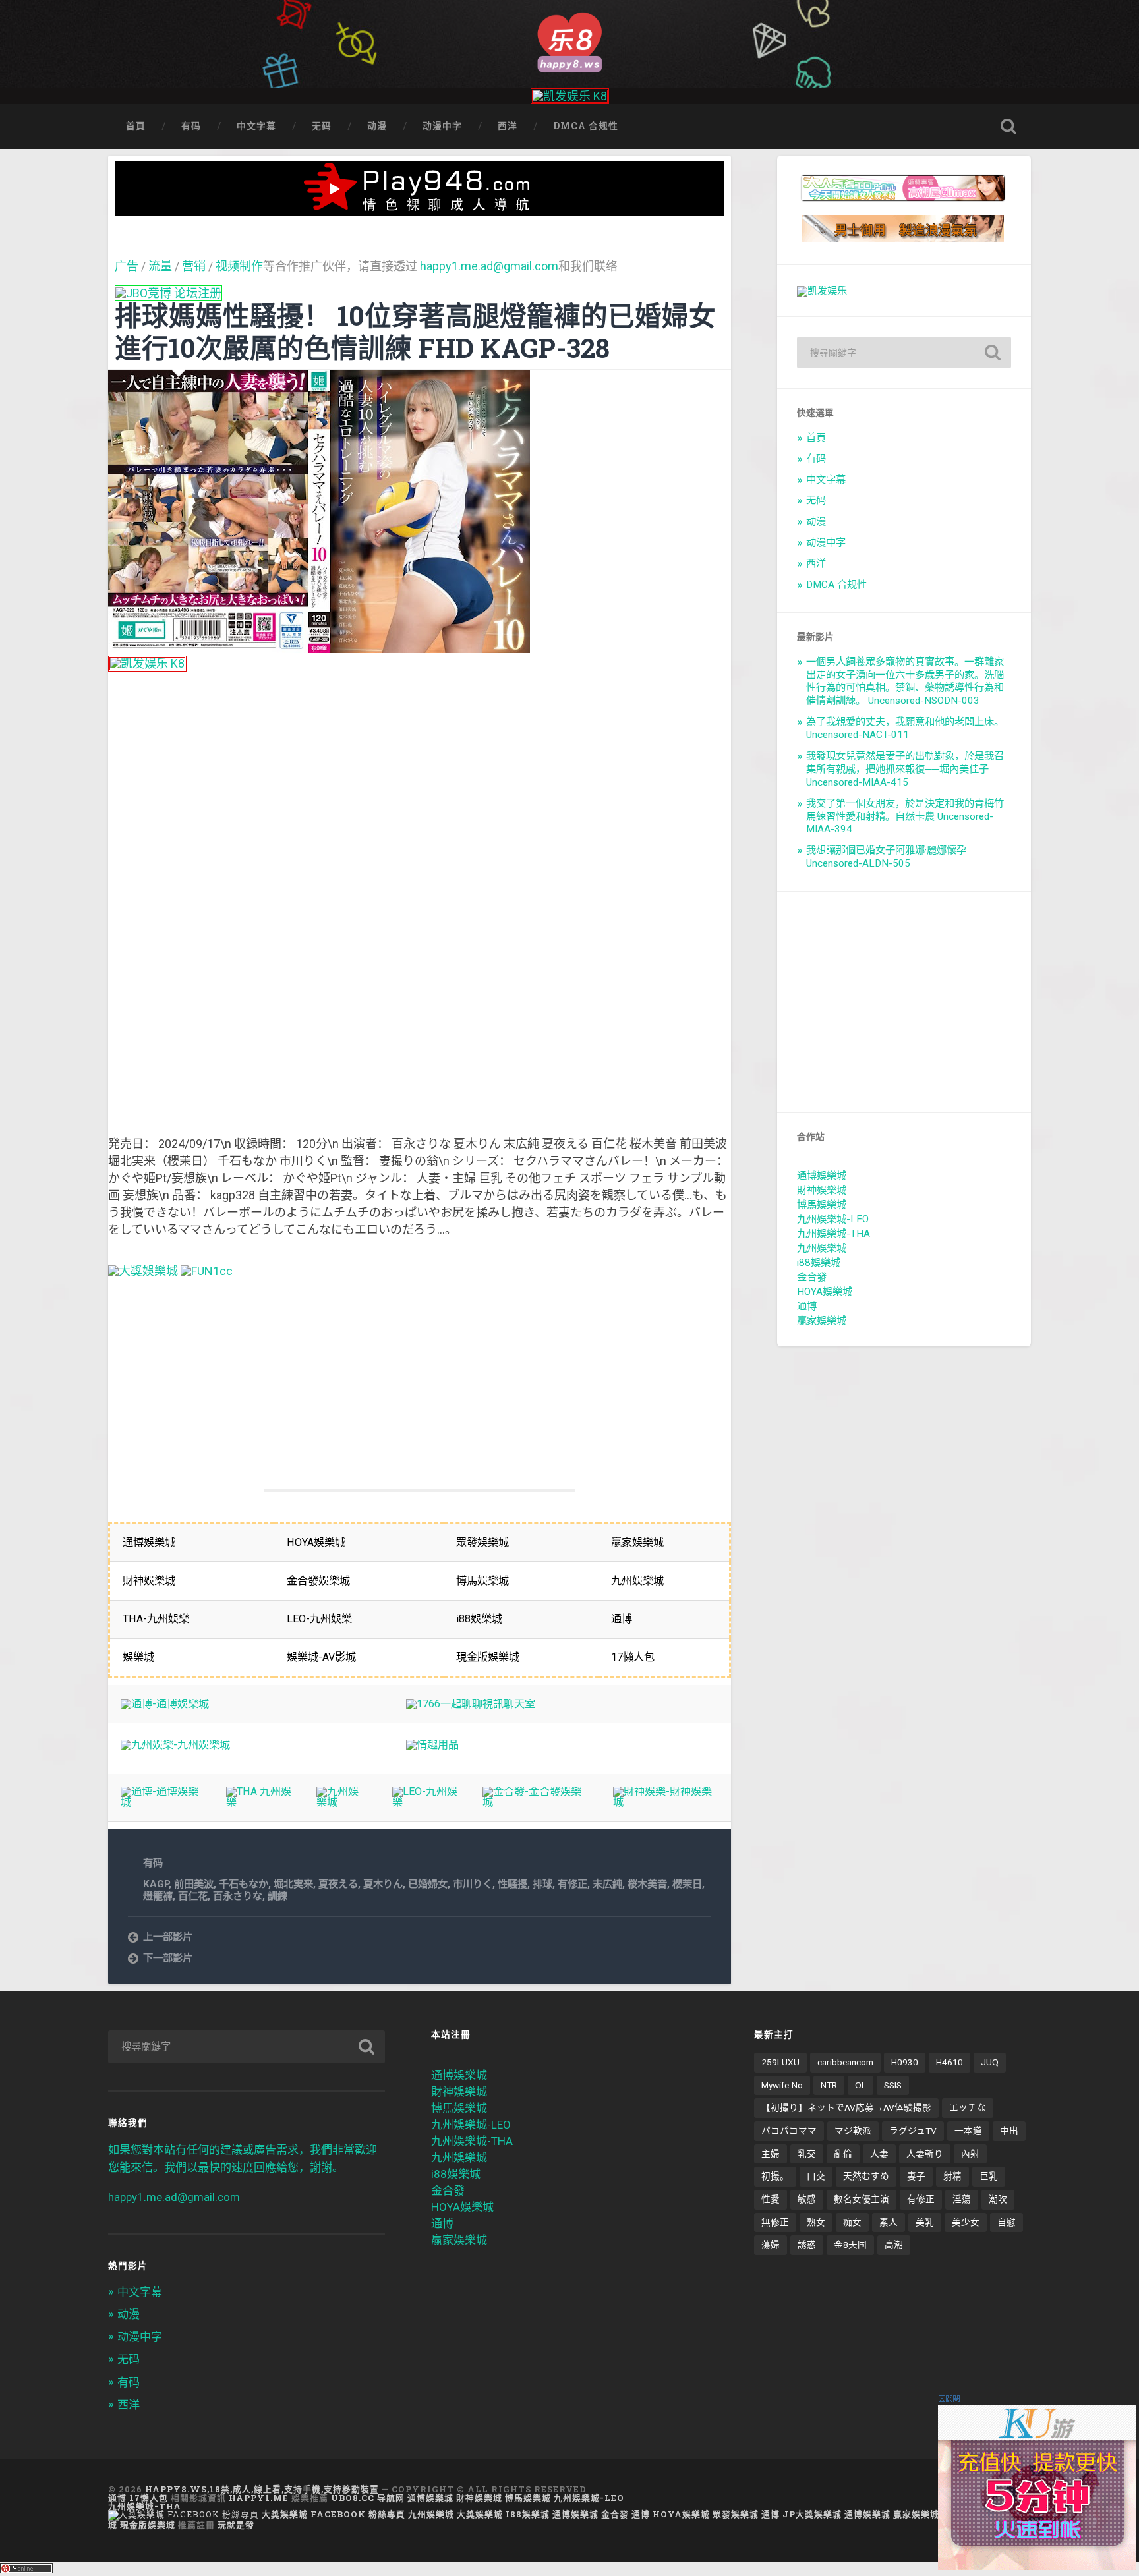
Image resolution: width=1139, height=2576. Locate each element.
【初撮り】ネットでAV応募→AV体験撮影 (846, 2107)
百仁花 (193, 1896)
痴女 (852, 2222)
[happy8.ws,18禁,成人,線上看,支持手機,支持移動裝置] (569, 41)
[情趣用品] (432, 1745)
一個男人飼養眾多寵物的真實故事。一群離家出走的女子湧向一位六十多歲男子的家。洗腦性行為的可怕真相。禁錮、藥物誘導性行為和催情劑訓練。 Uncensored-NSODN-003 (905, 681)
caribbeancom (845, 2062)
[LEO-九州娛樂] (425, 1802)
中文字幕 (256, 126)
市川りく (473, 1884)
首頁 (136, 126)
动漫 (377, 126)
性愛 (771, 2199)
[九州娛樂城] (342, 1802)
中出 (1009, 2131)
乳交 (807, 2154)
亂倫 (843, 2154)
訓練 (277, 1896)
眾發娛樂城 (736, 2514)
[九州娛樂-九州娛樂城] (175, 1745)
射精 (952, 2176)
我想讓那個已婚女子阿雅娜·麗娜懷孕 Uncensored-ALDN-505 (886, 857)
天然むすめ (866, 2176)
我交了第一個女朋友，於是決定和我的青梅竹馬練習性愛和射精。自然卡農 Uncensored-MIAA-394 (905, 816)
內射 (970, 2154)
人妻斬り (925, 2154)
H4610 (949, 2062)
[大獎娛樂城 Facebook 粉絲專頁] (184, 2514)
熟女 (816, 2222)
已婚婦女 (428, 1884)
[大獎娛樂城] (143, 1271)
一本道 (968, 2131)
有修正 (572, 1884)
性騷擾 (512, 1884)
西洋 (508, 126)
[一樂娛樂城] (207, 1271)
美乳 (925, 2222)
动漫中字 (442, 126)
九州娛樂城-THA (833, 1234)
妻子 (916, 2176)
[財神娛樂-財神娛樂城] (666, 1802)
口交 (816, 2176)
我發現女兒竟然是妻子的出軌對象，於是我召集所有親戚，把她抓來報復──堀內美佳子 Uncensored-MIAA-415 (905, 769)
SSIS (893, 2085)
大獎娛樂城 (480, 2514)
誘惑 (807, 2245)
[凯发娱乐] (822, 291)
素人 (889, 2222)
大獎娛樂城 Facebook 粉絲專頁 (334, 2514)
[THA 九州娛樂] (259, 1802)
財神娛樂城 (822, 1190)
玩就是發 (236, 2525)
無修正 (775, 2222)
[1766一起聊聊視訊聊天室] (471, 1704)
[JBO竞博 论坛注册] (168, 293)
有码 (191, 126)
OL (861, 2085)
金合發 (812, 1277)
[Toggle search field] (1008, 127)
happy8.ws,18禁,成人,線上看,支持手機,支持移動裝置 (262, 2489)
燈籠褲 (158, 1896)
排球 (542, 1884)
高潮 (894, 2245)
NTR (829, 2085)
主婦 (771, 2154)
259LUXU (780, 2062)
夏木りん (383, 1884)
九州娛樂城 (822, 1248)
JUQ (990, 2062)
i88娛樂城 (819, 1263)
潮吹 (998, 2199)
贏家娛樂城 (822, 1321)
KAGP (156, 1884)
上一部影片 (168, 1937)
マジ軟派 (853, 2131)
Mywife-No (782, 2085)
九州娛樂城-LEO (833, 1219)
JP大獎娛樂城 (812, 2514)
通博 (807, 1306)
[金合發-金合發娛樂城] (535, 1802)
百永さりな (238, 1896)
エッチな (968, 2107)
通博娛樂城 (822, 1176)
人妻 (879, 2154)
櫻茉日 (687, 1884)
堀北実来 (293, 1884)
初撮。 (775, 2176)
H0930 (905, 2062)
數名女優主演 (862, 2199)
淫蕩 (962, 2199)
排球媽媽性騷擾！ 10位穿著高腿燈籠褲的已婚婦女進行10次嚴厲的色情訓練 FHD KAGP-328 (415, 331)
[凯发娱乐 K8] (570, 96)
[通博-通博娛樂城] (165, 1704)
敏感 (807, 2199)
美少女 (966, 2222)
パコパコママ (789, 2131)
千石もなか (244, 1884)
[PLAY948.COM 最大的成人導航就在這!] (420, 209)
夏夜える (338, 1884)
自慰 (1007, 2222)
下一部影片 (168, 1958)
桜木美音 (647, 1884)
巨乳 (989, 2176)
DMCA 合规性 (586, 126)
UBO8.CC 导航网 (368, 2498)
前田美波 (194, 1884)
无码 (322, 126)
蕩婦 (771, 2245)
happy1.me (259, 2498)
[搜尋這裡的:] (904, 353)
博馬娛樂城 (822, 1205)
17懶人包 (149, 2498)
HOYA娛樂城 (825, 1292)
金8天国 (850, 2245)
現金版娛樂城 (148, 2525)
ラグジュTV (913, 2131)
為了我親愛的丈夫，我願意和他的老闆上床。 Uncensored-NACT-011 (905, 728)
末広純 (607, 1884)
